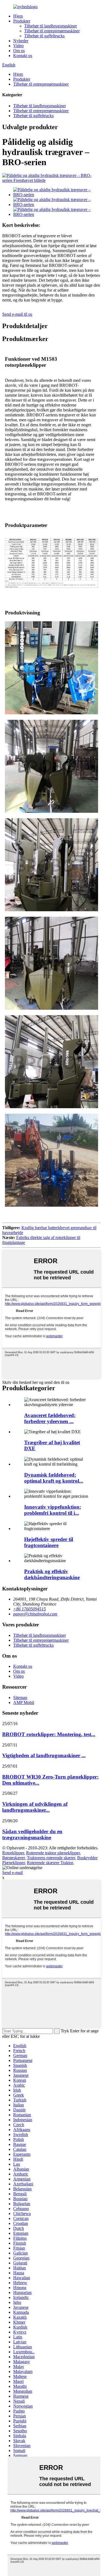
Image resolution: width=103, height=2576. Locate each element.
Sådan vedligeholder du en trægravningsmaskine (32, 1834)
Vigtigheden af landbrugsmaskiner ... (44, 1755)
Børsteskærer (13, 1858)
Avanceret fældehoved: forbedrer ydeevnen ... (50, 1418)
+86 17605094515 (30, 1609)
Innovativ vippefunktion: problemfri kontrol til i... (53, 1510)
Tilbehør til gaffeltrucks (44, 36)
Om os (19, 51)
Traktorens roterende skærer (51, 1858)
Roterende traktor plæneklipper (53, 1853)
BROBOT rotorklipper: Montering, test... (49, 1734)
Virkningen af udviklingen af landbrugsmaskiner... (35, 1807)
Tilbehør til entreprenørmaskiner (52, 31)
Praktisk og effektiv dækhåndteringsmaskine (52, 1574)
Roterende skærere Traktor (50, 1863)
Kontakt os (23, 56)
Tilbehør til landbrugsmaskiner (51, 26)
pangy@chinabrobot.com (35, 1614)
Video (18, 46)
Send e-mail (12, 1873)
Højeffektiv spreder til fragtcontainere (49, 1542)
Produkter (22, 21)
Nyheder (21, 41)
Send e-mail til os (17, 314)
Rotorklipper (13, 1853)
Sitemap (20, 1698)
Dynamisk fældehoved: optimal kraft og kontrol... (54, 1478)
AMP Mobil (24, 1702)
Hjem (18, 16)
